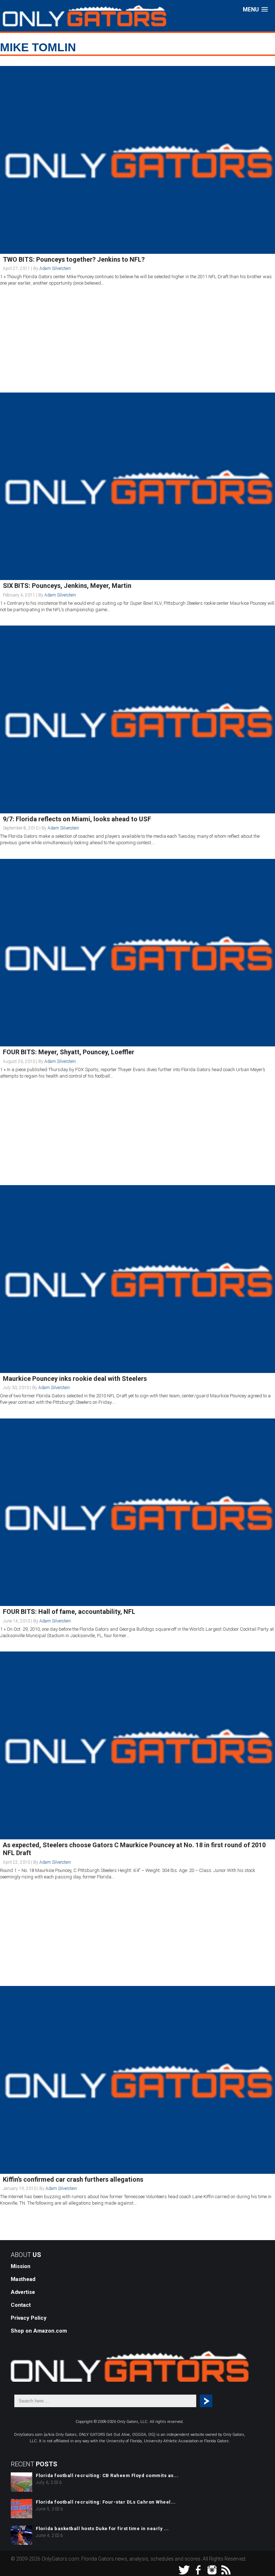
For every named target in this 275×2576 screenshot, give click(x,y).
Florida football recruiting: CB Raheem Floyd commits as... (107, 2475)
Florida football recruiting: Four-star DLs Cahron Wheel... (106, 2502)
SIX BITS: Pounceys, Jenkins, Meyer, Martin (67, 586)
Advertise (23, 2292)
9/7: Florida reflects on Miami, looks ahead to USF (77, 819)
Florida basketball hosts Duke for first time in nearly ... (102, 2529)
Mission (21, 2266)
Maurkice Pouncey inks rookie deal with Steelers (75, 1379)
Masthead (23, 2279)
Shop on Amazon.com (39, 2331)
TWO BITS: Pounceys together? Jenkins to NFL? (74, 259)
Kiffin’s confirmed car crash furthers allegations (73, 2179)
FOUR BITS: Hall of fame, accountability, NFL (69, 1612)
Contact (21, 2305)
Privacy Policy (29, 2318)
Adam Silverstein (55, 268)
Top (258, 2559)
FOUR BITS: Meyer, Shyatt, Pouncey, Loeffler (69, 1052)
